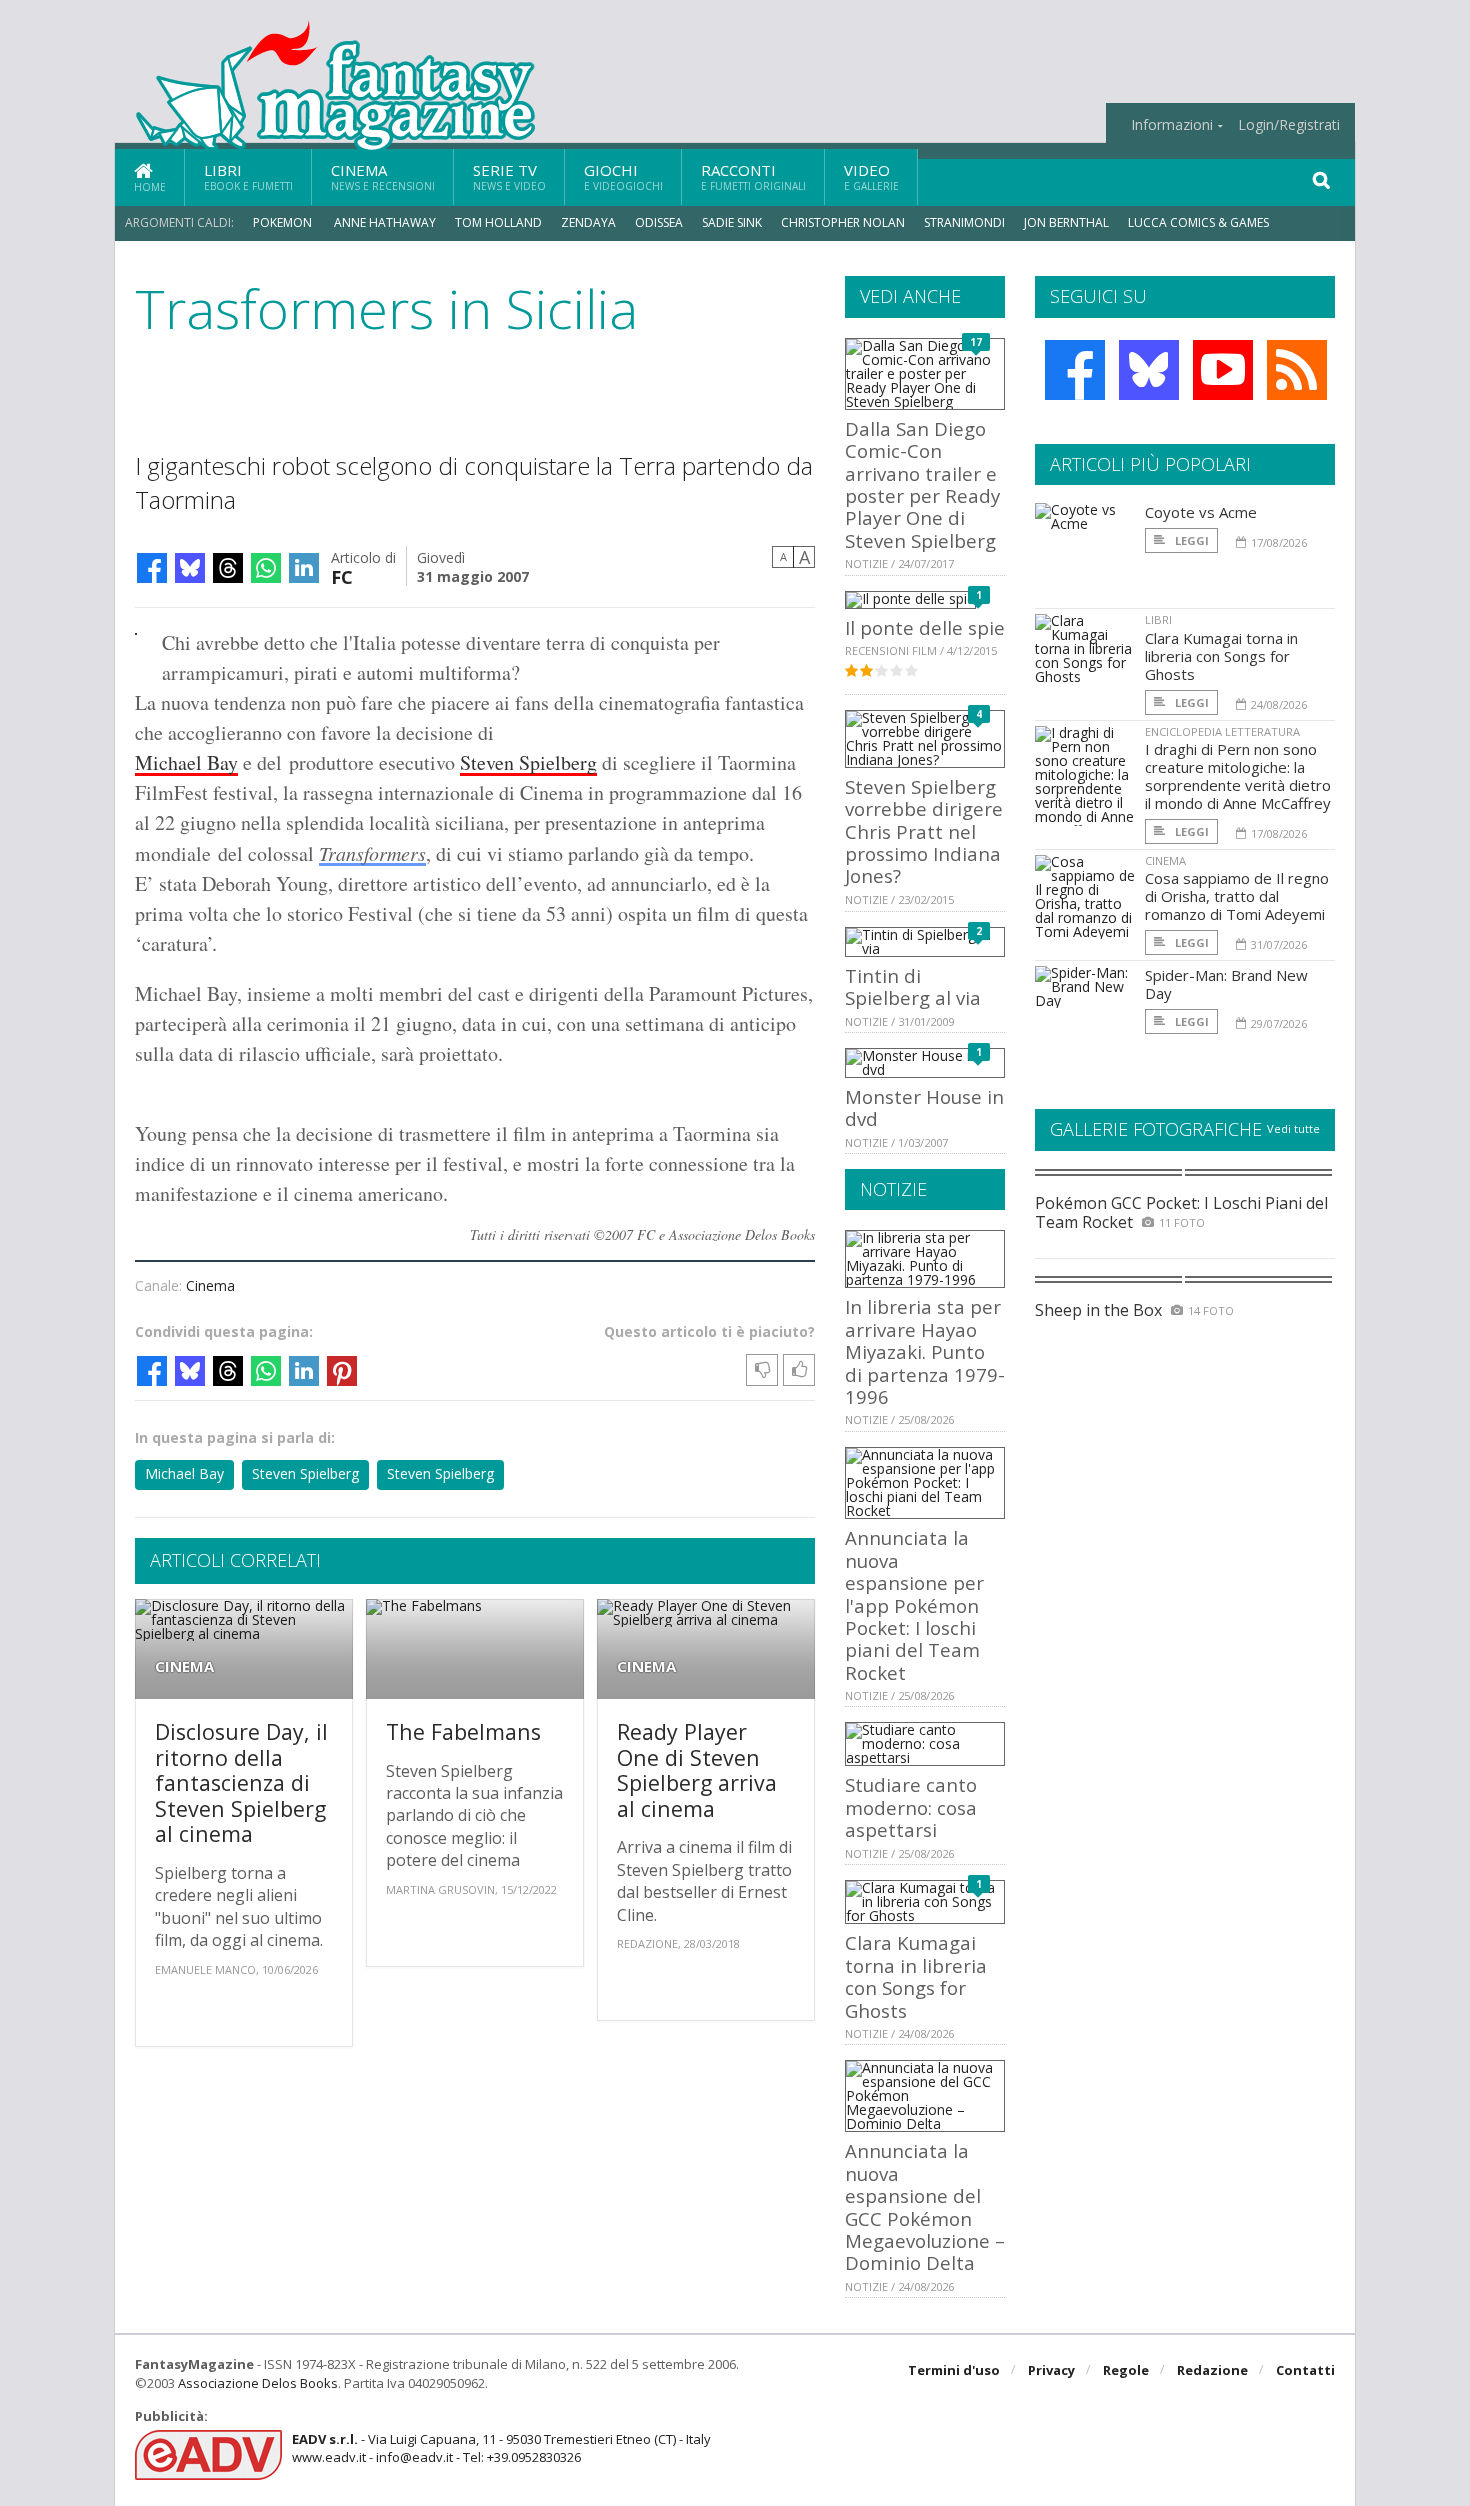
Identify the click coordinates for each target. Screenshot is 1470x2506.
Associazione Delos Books (258, 2383)
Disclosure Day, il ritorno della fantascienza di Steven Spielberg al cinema (241, 1782)
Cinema (383, 176)
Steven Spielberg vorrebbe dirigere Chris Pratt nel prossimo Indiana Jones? (924, 831)
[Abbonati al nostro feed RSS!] (1297, 370)
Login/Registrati (1289, 125)
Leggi (1190, 540)
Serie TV (509, 176)
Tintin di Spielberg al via (913, 986)
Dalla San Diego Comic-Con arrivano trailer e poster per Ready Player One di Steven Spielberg (922, 484)
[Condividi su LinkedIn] (304, 568)
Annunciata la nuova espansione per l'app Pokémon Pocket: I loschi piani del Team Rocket (914, 1604)
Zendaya (588, 222)
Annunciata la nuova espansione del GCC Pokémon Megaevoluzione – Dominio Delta (925, 2206)
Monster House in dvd (924, 1107)
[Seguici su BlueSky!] (1149, 370)
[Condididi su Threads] (228, 568)
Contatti (1305, 2370)
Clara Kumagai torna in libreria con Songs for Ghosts (916, 1976)
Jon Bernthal (1066, 222)
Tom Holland (498, 222)
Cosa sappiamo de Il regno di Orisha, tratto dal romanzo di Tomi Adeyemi (1237, 896)
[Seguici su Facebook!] (1075, 370)
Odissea (659, 222)
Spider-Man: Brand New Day (1226, 984)
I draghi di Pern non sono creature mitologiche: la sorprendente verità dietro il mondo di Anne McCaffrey (1238, 776)
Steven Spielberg (528, 762)
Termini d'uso (954, 2370)
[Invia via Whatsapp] (266, 568)
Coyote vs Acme (1201, 512)
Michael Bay (186, 762)
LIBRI (1158, 619)
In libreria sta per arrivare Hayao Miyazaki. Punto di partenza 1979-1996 (925, 1351)
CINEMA (184, 1666)
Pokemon (284, 222)
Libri (248, 176)
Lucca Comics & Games (1198, 222)
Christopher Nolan (843, 222)
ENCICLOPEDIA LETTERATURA (1222, 731)
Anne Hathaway (385, 222)
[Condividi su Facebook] (152, 568)
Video (871, 176)
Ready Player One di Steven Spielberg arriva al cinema (697, 1770)
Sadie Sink (732, 222)
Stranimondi (964, 222)
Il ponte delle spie (925, 627)
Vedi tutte (1293, 1128)
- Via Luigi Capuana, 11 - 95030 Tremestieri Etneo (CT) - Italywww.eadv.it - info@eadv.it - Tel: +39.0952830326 (501, 2448)
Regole (1126, 2370)
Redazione (1212, 2370)
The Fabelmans (463, 1731)
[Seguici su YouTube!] (1223, 370)
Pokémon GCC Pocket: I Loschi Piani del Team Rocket (1181, 1212)
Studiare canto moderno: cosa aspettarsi (911, 1807)
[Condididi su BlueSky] (190, 568)
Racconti (753, 176)
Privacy (1051, 2370)
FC (342, 575)
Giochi (623, 176)
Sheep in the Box (1098, 1310)
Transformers (372, 853)
